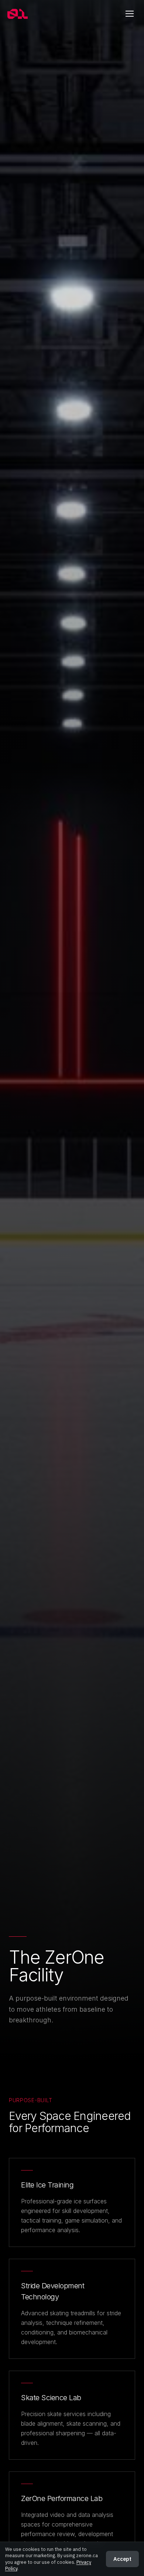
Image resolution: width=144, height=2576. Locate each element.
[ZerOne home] (18, 14)
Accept (122, 2559)
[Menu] (130, 14)
